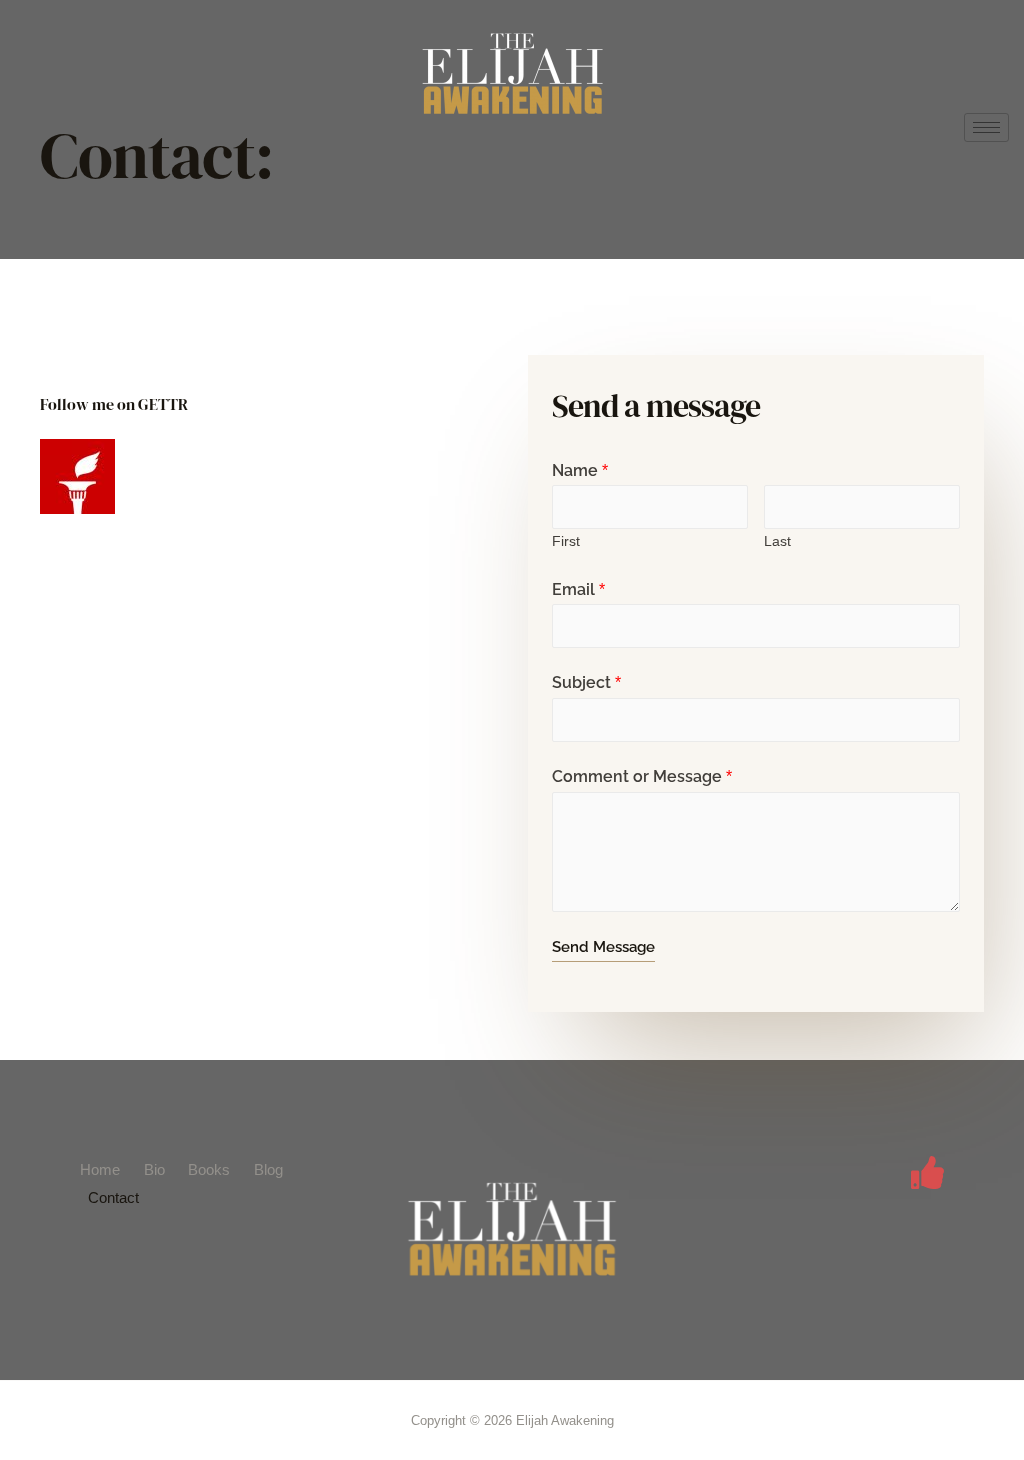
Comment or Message (642, 776)
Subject (586, 682)
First (566, 541)
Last (777, 541)
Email (578, 589)
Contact (113, 1197)
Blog (268, 1169)
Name (580, 470)
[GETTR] (927, 1172)
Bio (154, 1169)
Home (100, 1169)
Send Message (603, 947)
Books (209, 1169)
